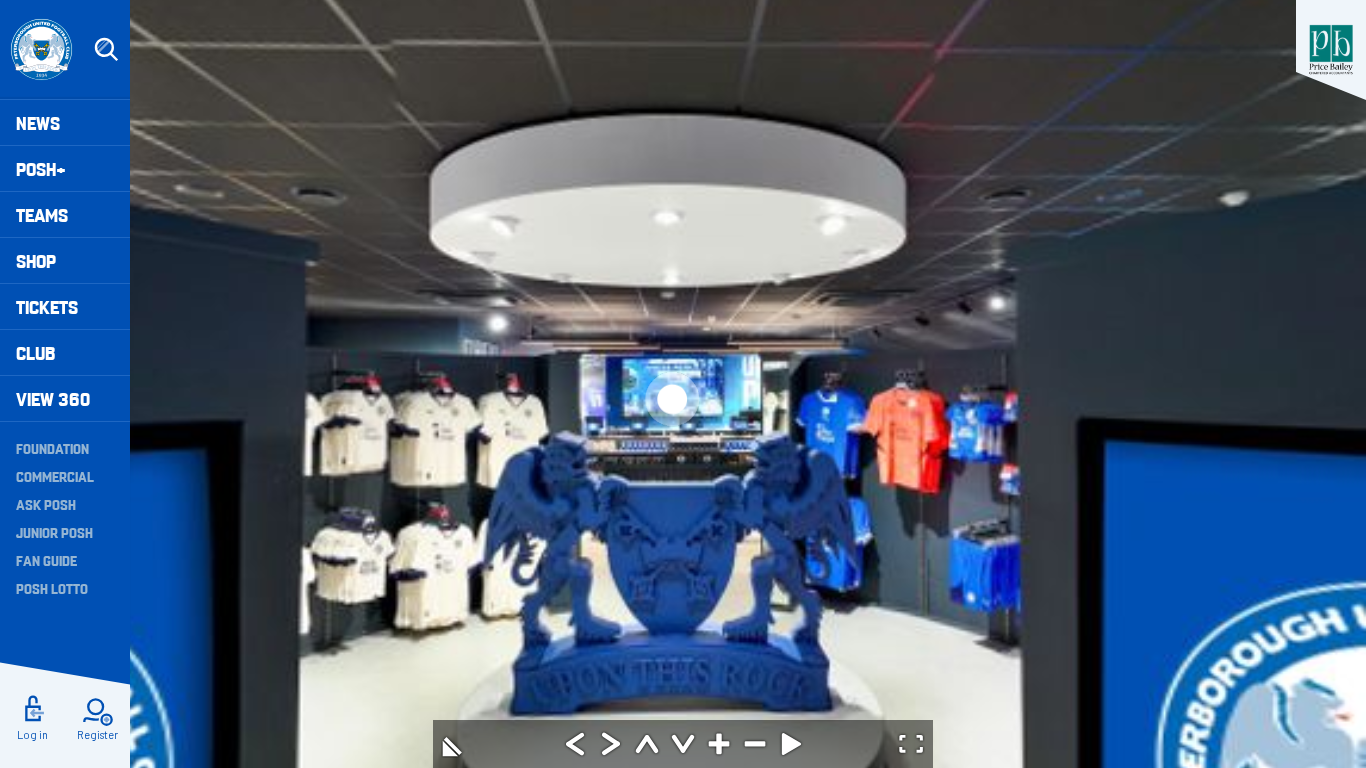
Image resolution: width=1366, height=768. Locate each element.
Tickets (47, 306)
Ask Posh (46, 504)
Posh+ (41, 168)
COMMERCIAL (55, 476)
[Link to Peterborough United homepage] (41, 49)
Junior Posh (54, 532)
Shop (36, 260)
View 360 (53, 398)
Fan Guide (46, 560)
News (38, 122)
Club (35, 352)
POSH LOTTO (52, 588)
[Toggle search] (106, 50)
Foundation (52, 448)
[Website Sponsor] (1331, 50)
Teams (42, 214)
